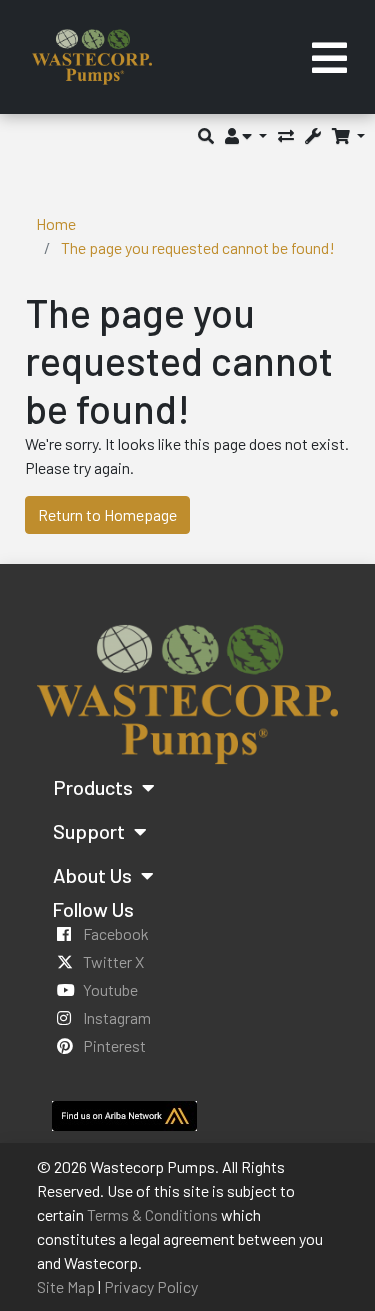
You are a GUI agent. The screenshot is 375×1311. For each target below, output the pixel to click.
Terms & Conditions (152, 1214)
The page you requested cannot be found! (198, 247)
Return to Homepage (107, 514)
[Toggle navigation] (329, 57)
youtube (110, 989)
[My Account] (246, 135)
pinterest (114, 1045)
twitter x (113, 961)
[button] (206, 135)
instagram (117, 1017)
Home (56, 223)
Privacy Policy (151, 1286)
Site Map (66, 1286)
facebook (116, 933)
